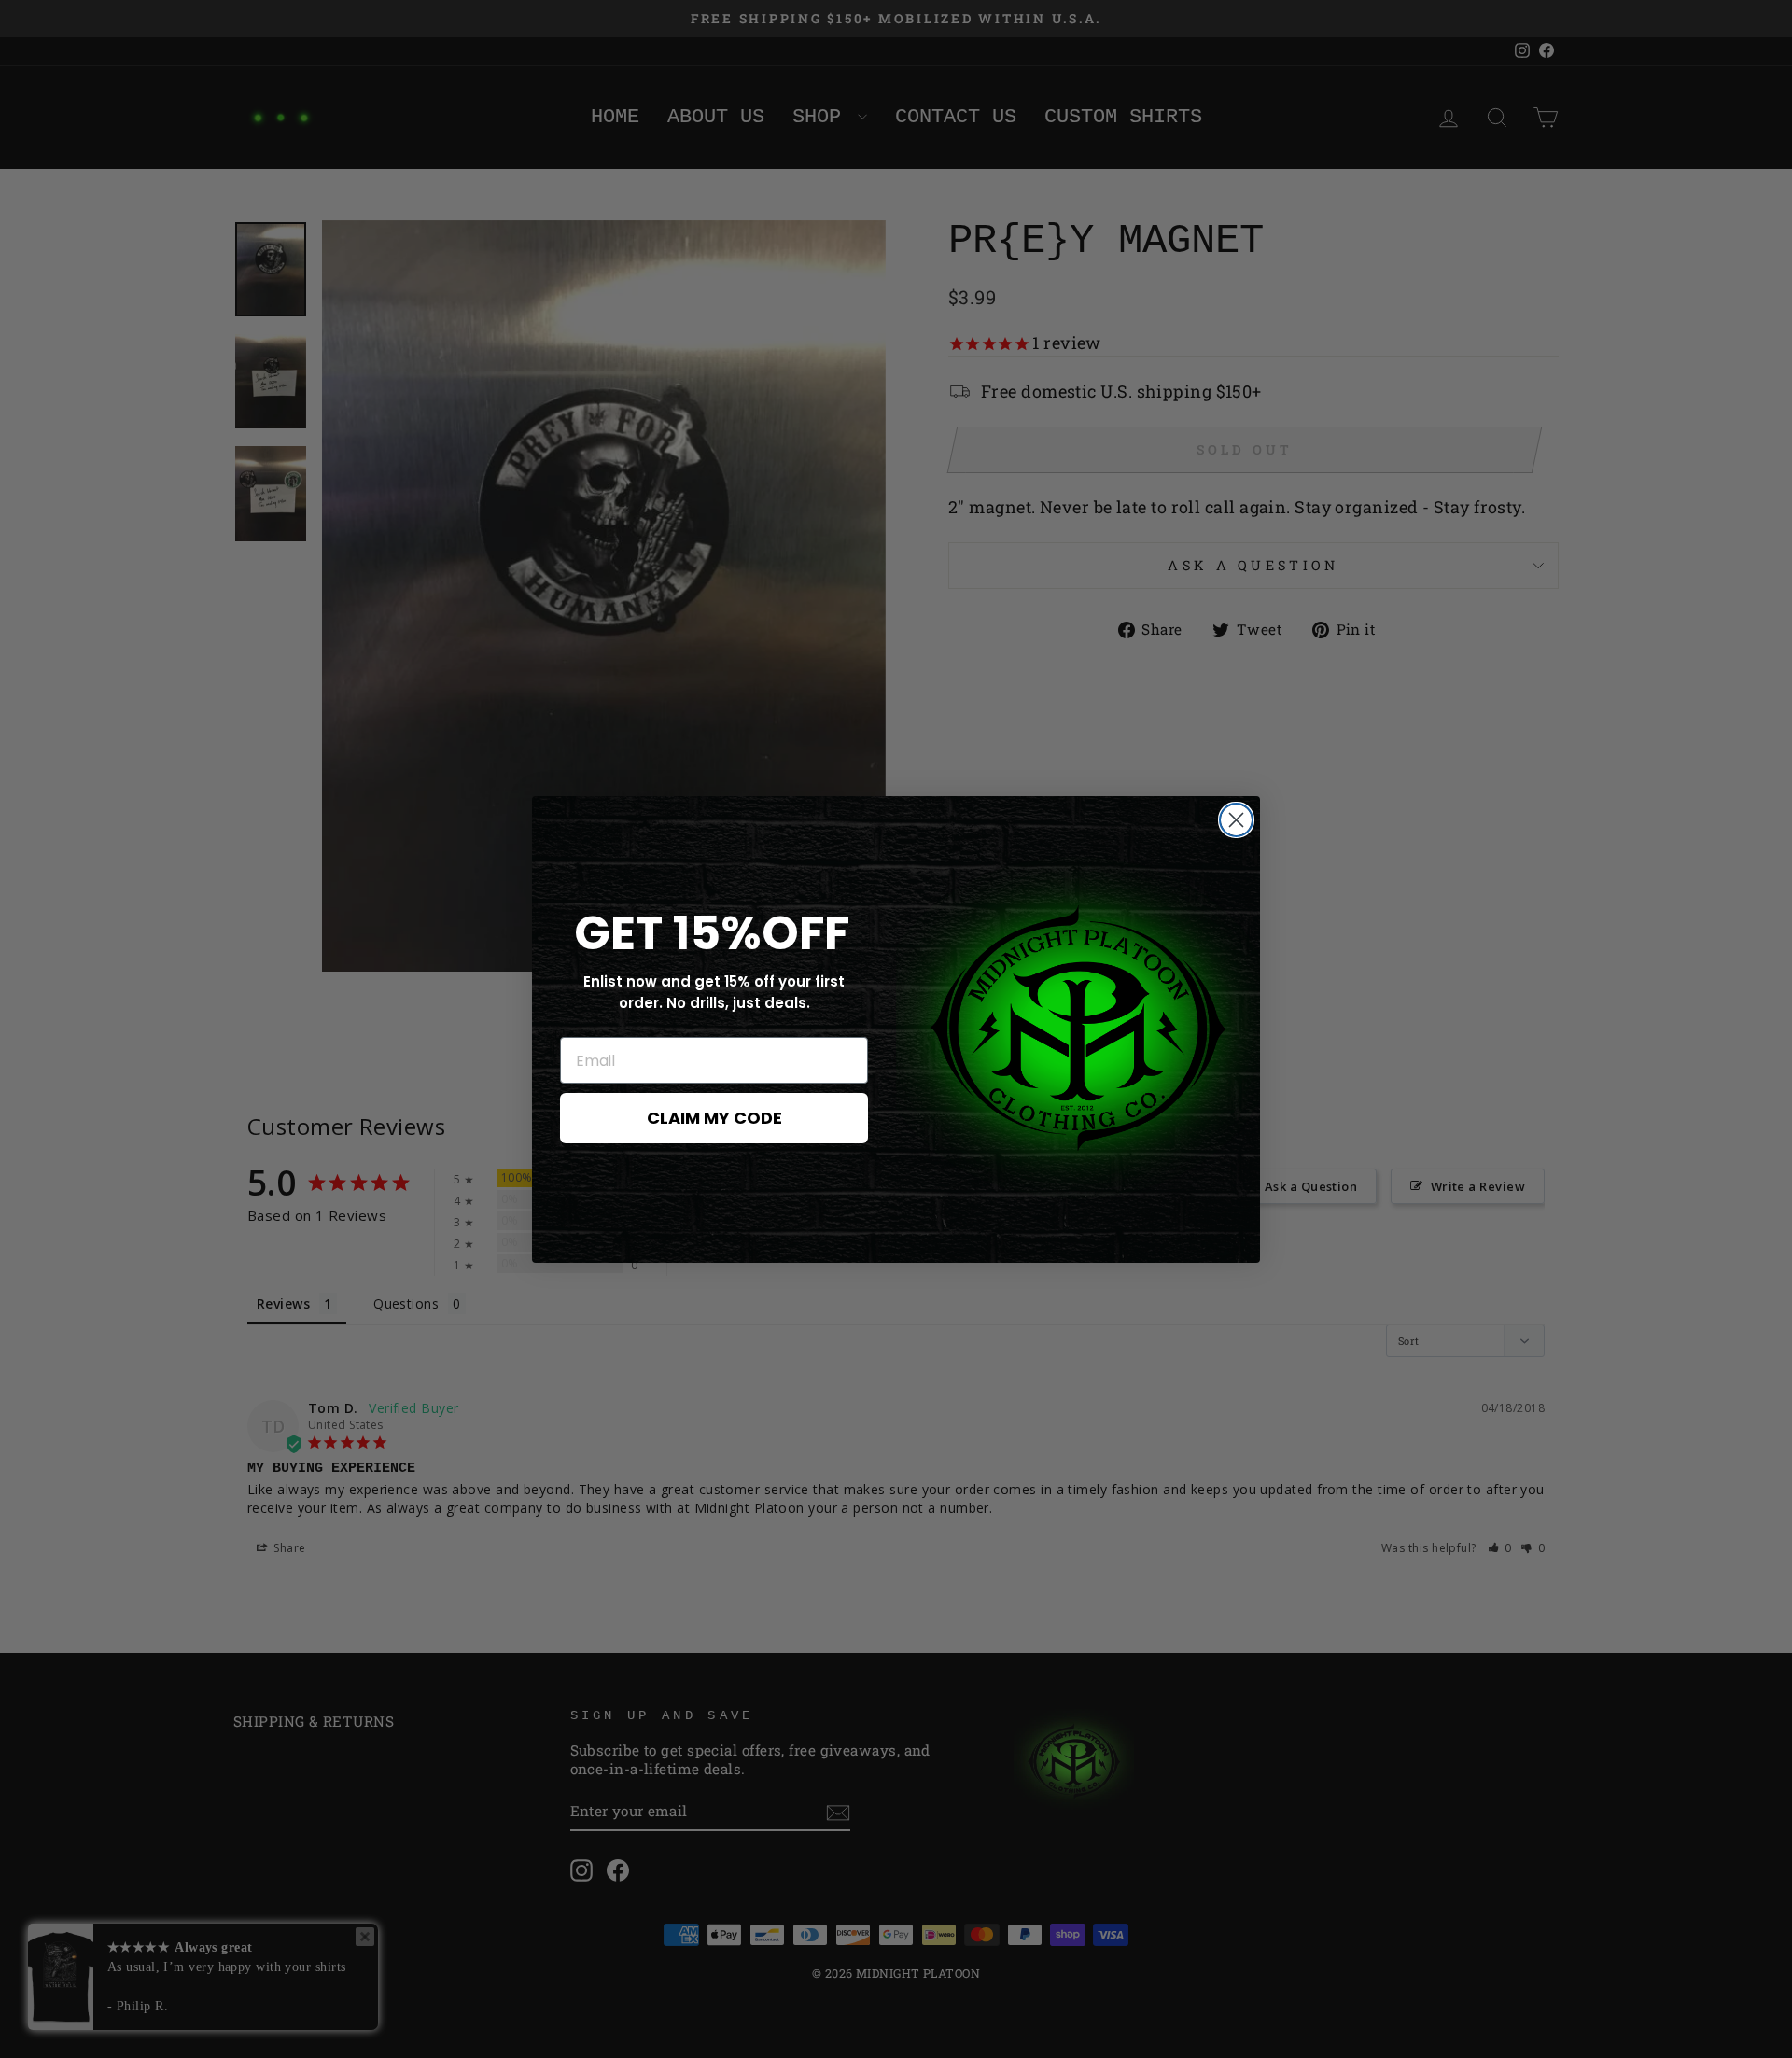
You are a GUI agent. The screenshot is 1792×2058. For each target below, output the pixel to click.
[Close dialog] (1236, 820)
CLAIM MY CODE (714, 1118)
